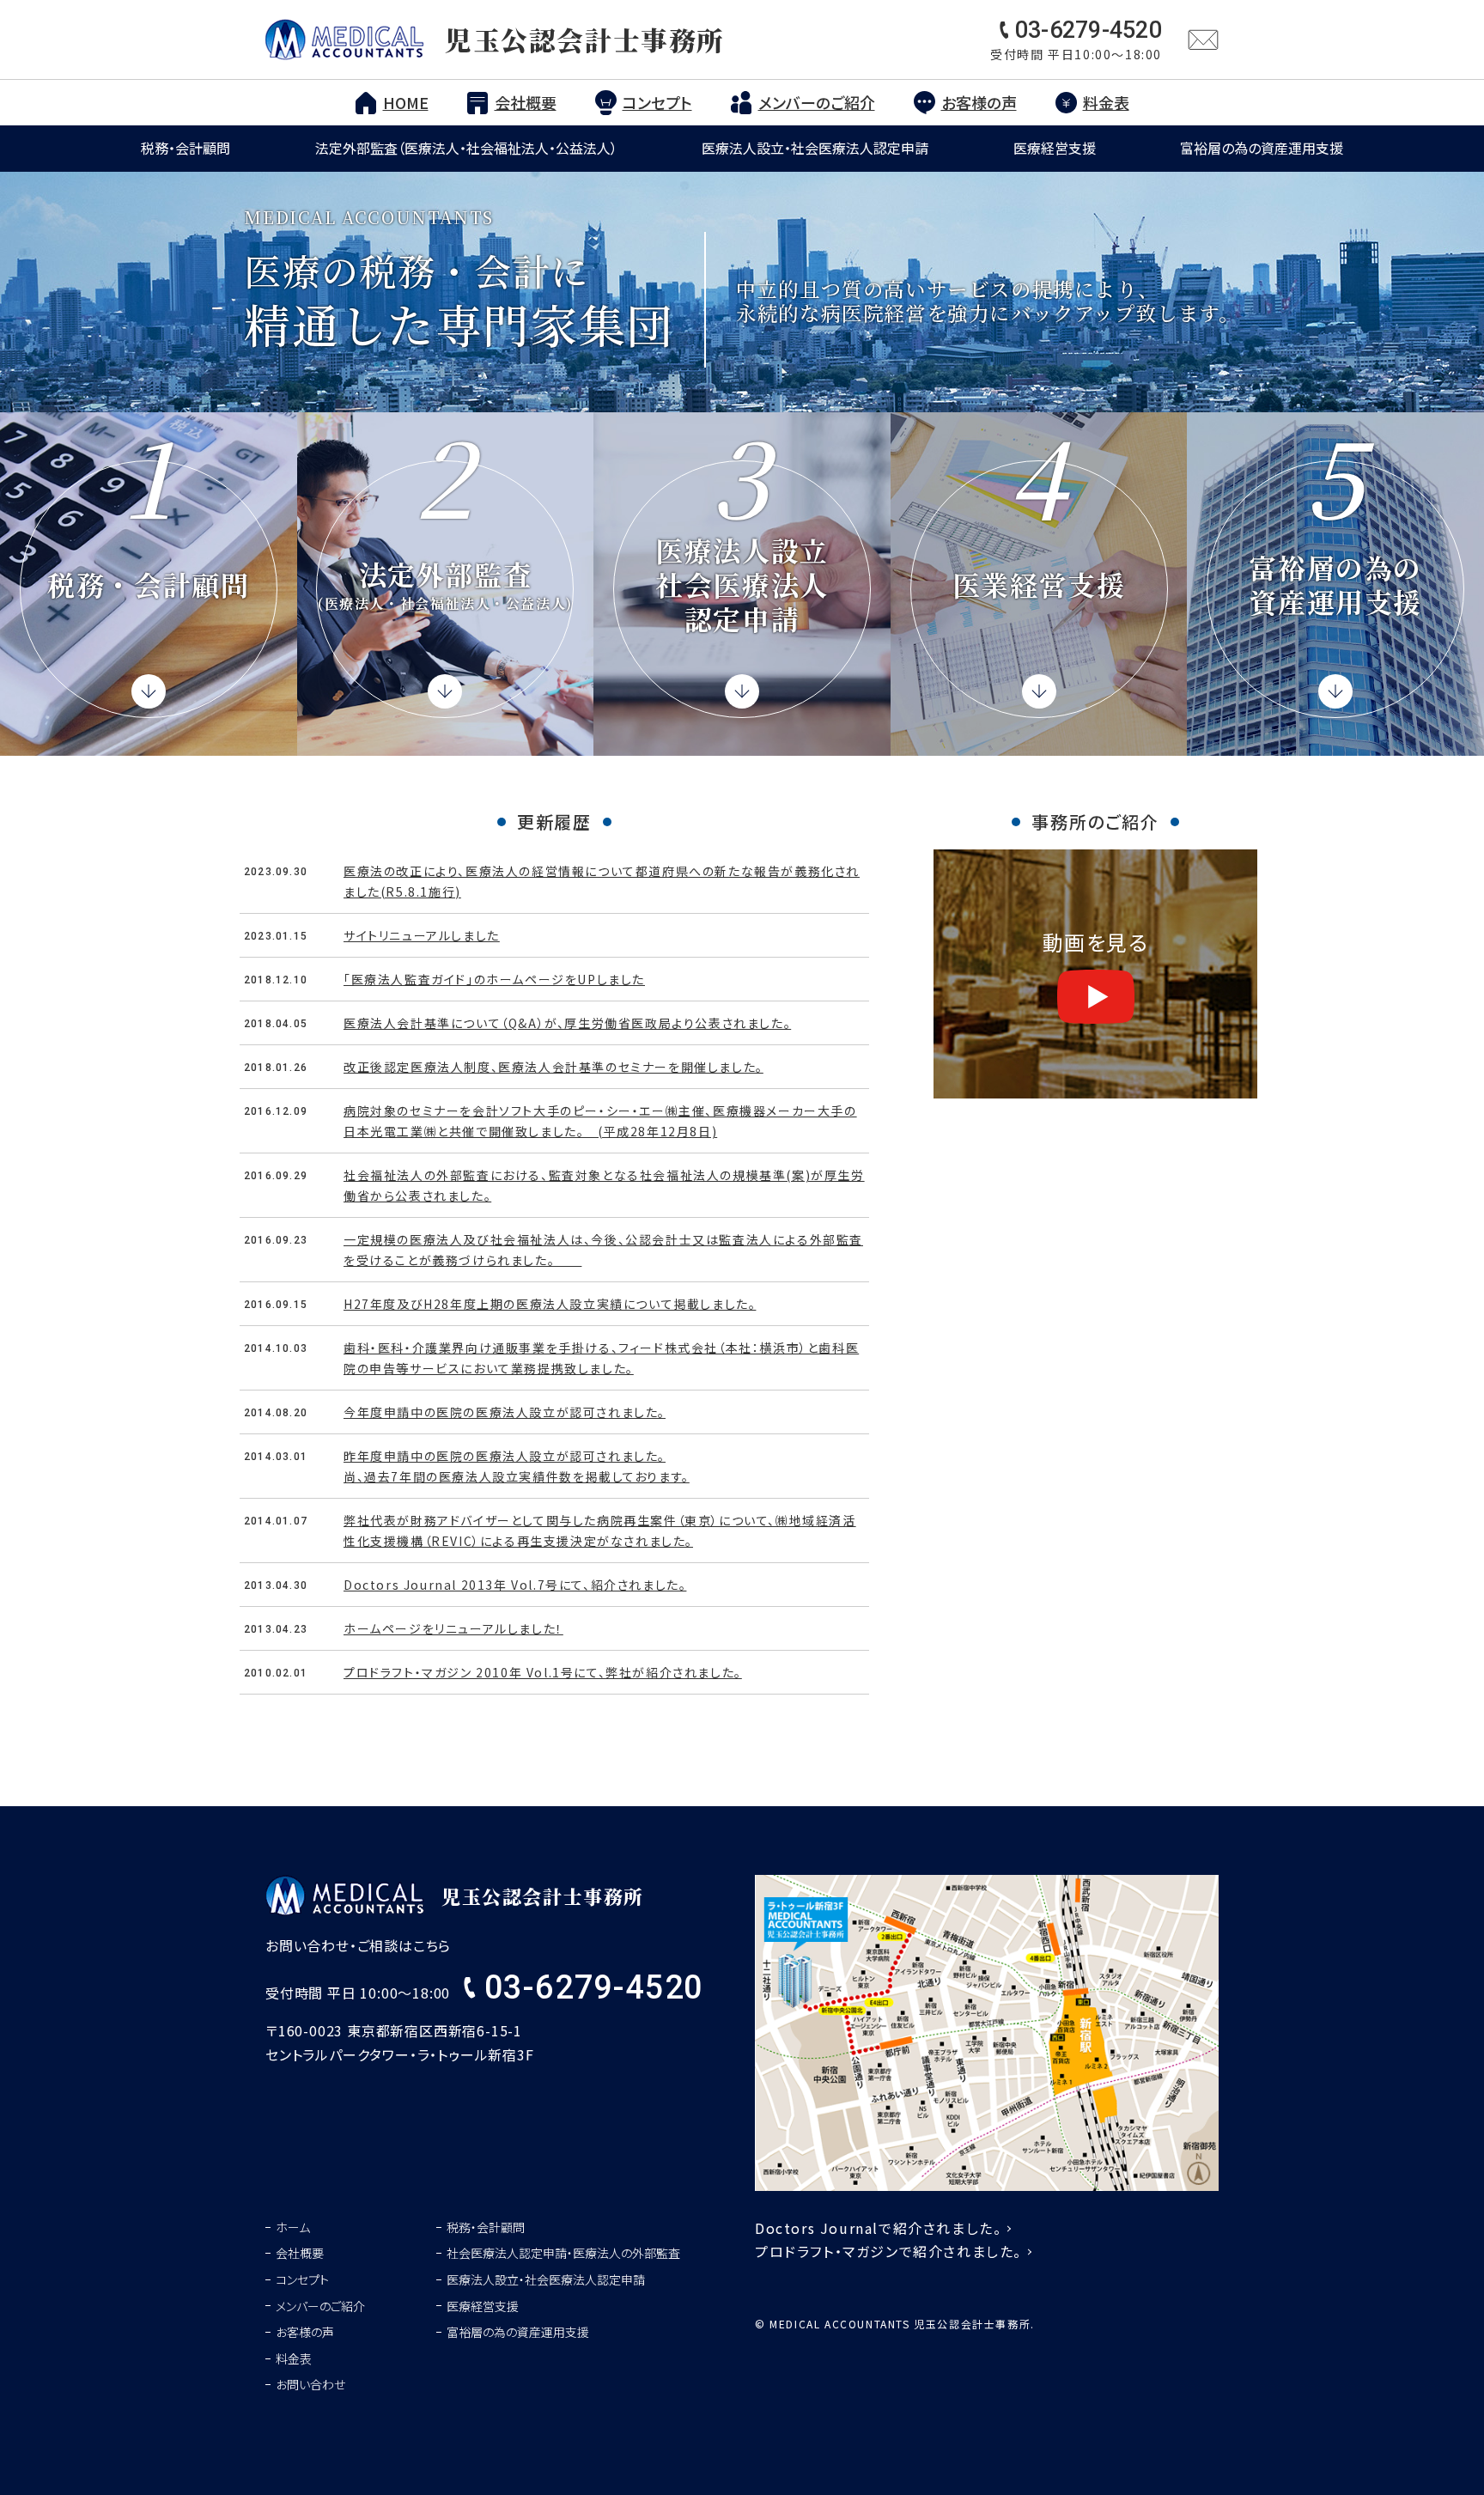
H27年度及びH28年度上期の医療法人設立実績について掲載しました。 (550, 1304)
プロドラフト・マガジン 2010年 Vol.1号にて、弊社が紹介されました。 (543, 1672)
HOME (406, 102)
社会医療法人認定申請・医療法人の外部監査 (563, 2253)
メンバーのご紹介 (817, 102)
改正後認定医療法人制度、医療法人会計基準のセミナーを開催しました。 (553, 1067)
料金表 (1106, 102)
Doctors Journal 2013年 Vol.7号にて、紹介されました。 (515, 1585)
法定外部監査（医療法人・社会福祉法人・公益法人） (466, 148)
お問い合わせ (310, 2384)
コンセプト (657, 102)
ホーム (293, 2227)
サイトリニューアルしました (422, 935)
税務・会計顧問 (185, 148)
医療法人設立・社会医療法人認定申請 (815, 148)
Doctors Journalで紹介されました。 (878, 2228)
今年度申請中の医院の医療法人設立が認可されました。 (505, 1412)
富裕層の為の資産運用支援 (1262, 148)
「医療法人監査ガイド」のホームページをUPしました (494, 979)
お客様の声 (979, 102)
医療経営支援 (1055, 148)
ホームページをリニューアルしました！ (453, 1628)
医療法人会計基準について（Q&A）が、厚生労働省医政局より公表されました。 (567, 1023)
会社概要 (526, 102)
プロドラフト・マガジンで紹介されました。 (888, 2251)
